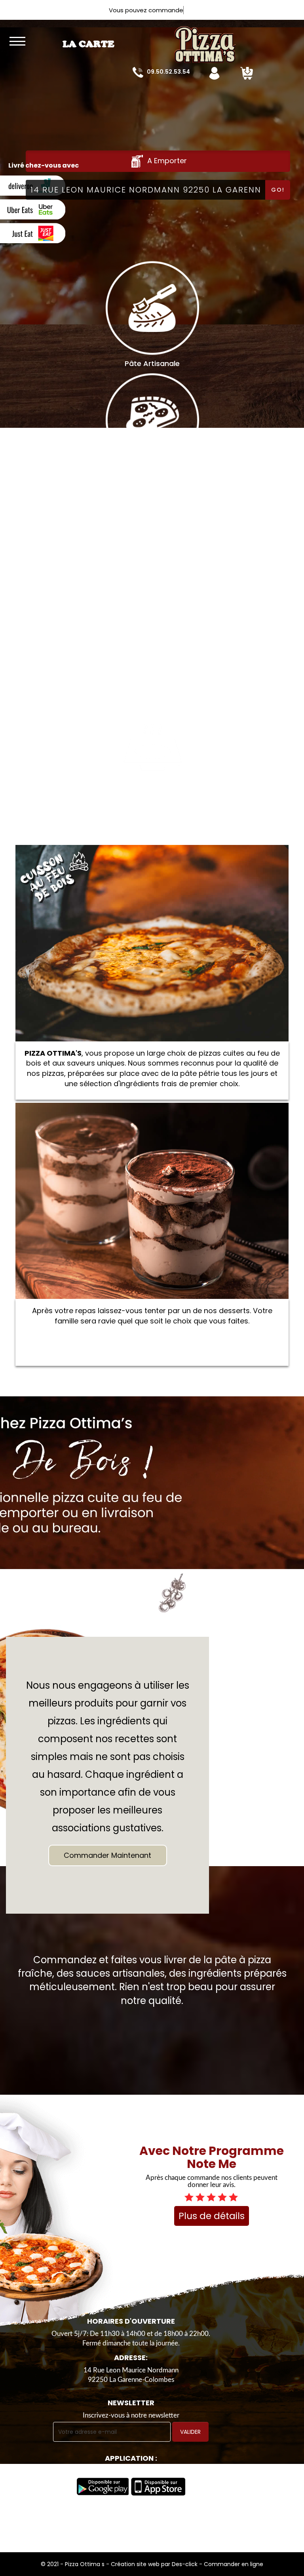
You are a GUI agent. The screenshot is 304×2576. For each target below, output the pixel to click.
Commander (152, 943)
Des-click (185, 2564)
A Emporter (166, 161)
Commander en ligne (234, 2564)
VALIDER (190, 2432)
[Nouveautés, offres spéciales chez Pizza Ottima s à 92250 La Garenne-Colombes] (186, 39)
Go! (278, 190)
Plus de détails (212, 2216)
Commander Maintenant (107, 1855)
